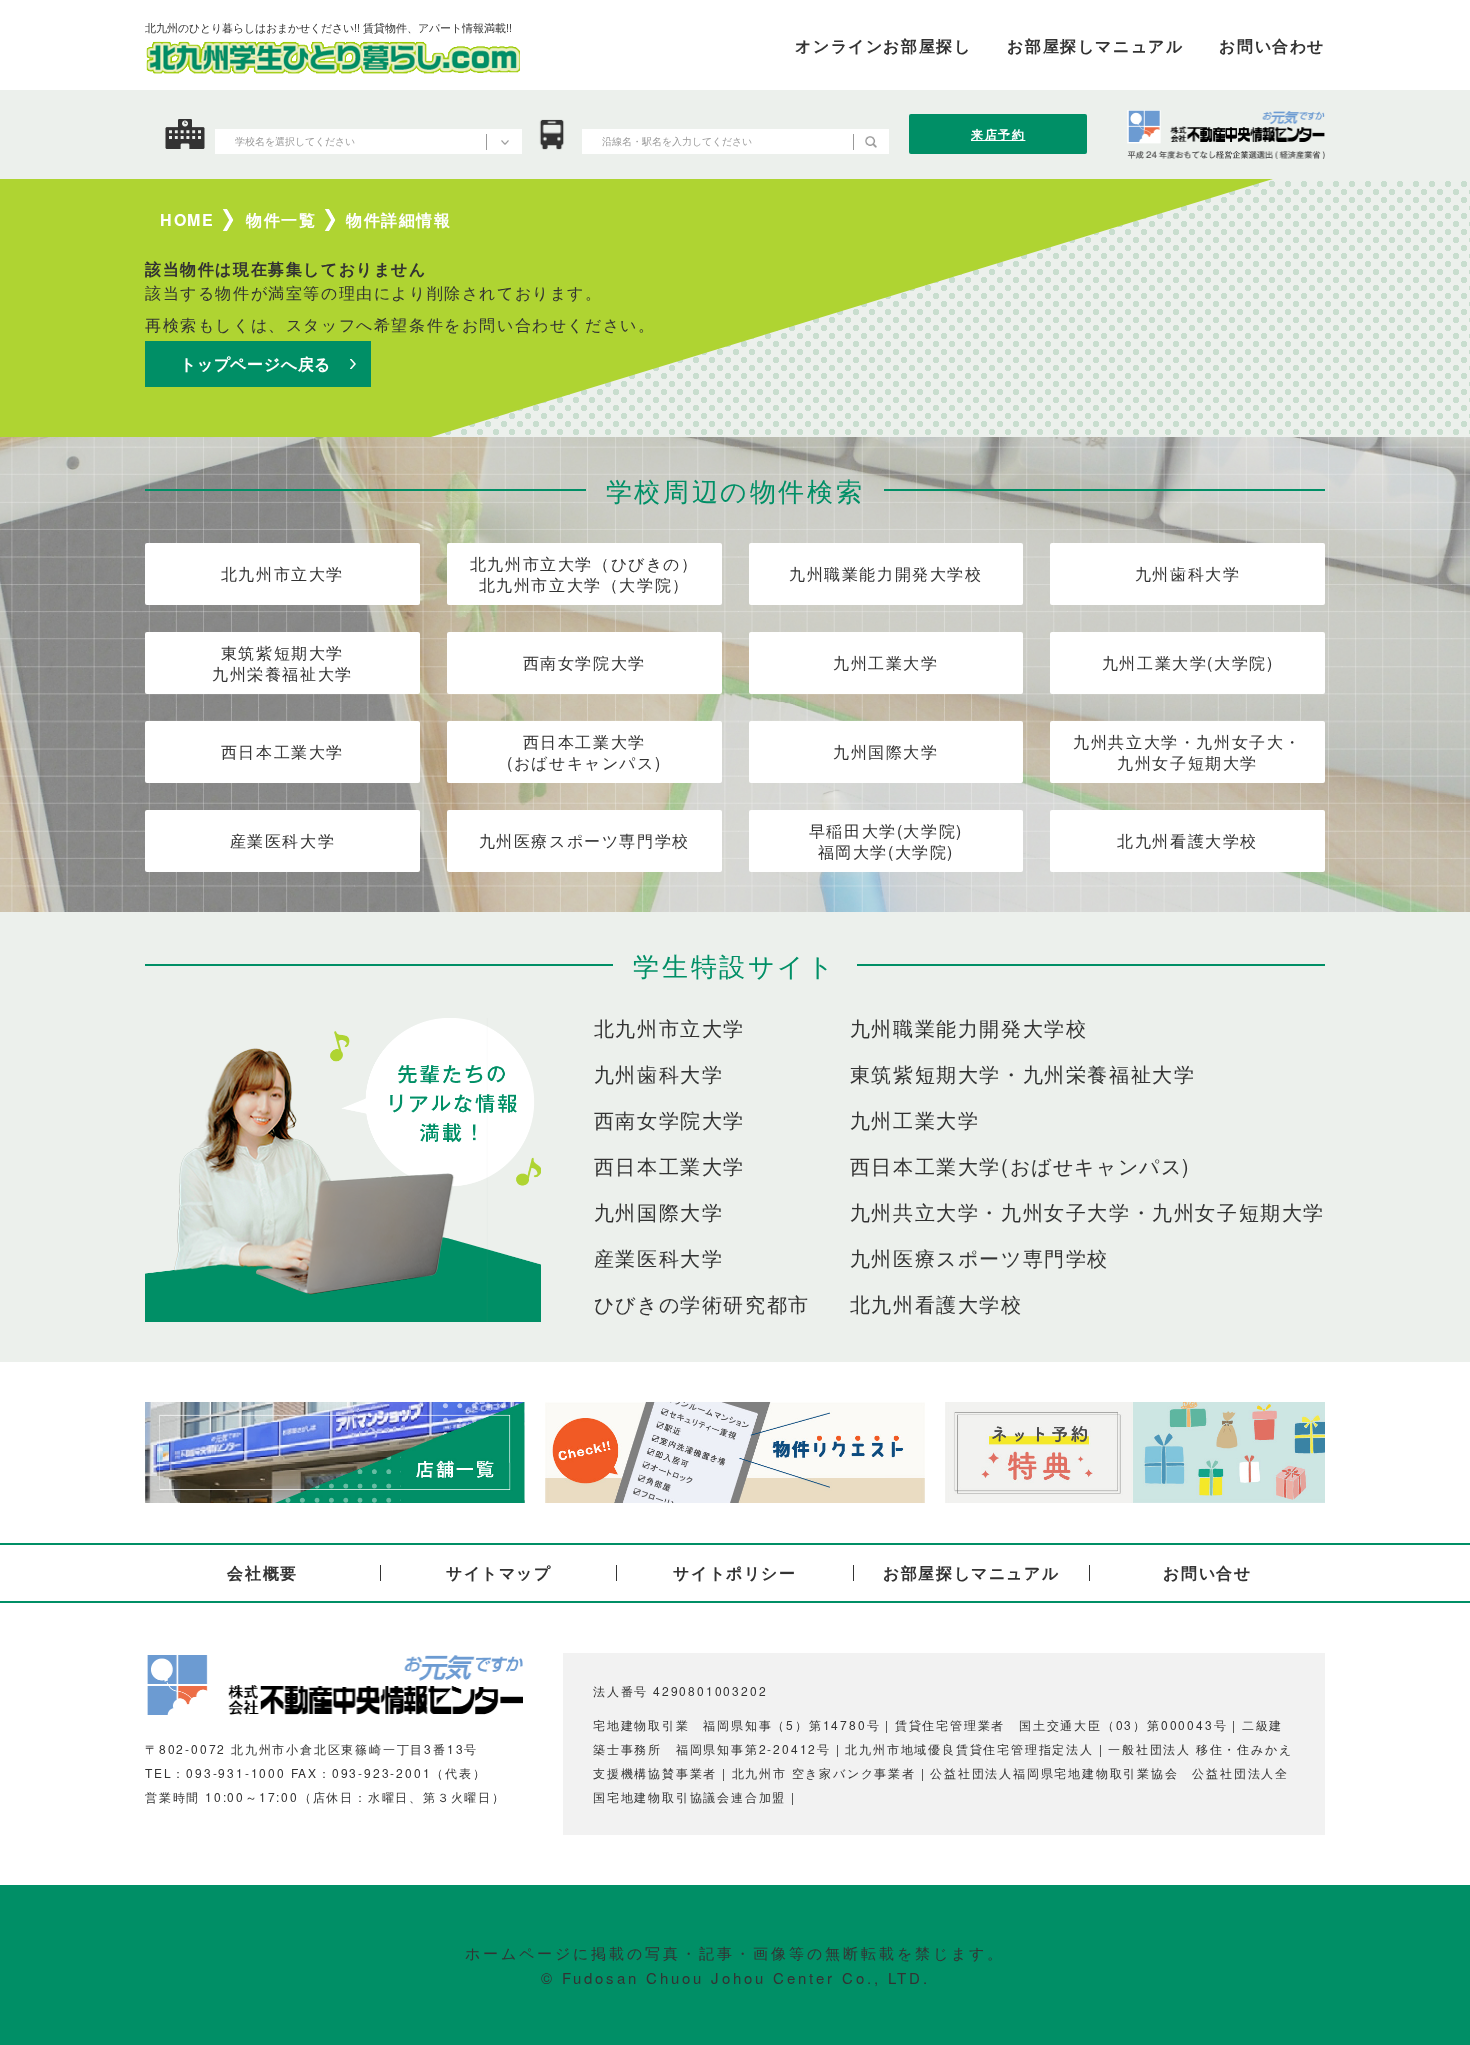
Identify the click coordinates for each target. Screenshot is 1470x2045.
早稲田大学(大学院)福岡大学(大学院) (886, 841)
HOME (187, 220)
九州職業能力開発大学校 (886, 573)
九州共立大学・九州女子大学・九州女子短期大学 (1087, 1212)
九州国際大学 (886, 751)
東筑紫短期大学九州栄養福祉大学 (282, 663)
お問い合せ (1207, 1572)
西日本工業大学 (282, 751)
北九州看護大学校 (1187, 840)
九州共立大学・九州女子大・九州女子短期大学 (1187, 752)
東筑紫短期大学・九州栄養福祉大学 (1023, 1074)
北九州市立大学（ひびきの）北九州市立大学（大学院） (584, 574)
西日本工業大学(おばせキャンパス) (584, 752)
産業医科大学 (283, 840)
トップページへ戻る (255, 363)
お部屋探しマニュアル (971, 1572)
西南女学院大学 (584, 662)
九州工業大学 (886, 662)
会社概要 (262, 1572)
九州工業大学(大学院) (1188, 662)
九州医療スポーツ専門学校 (584, 840)
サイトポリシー (734, 1572)
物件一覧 (281, 220)
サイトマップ (499, 1572)
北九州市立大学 (282, 573)
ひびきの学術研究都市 (702, 1304)
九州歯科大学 (1188, 573)
